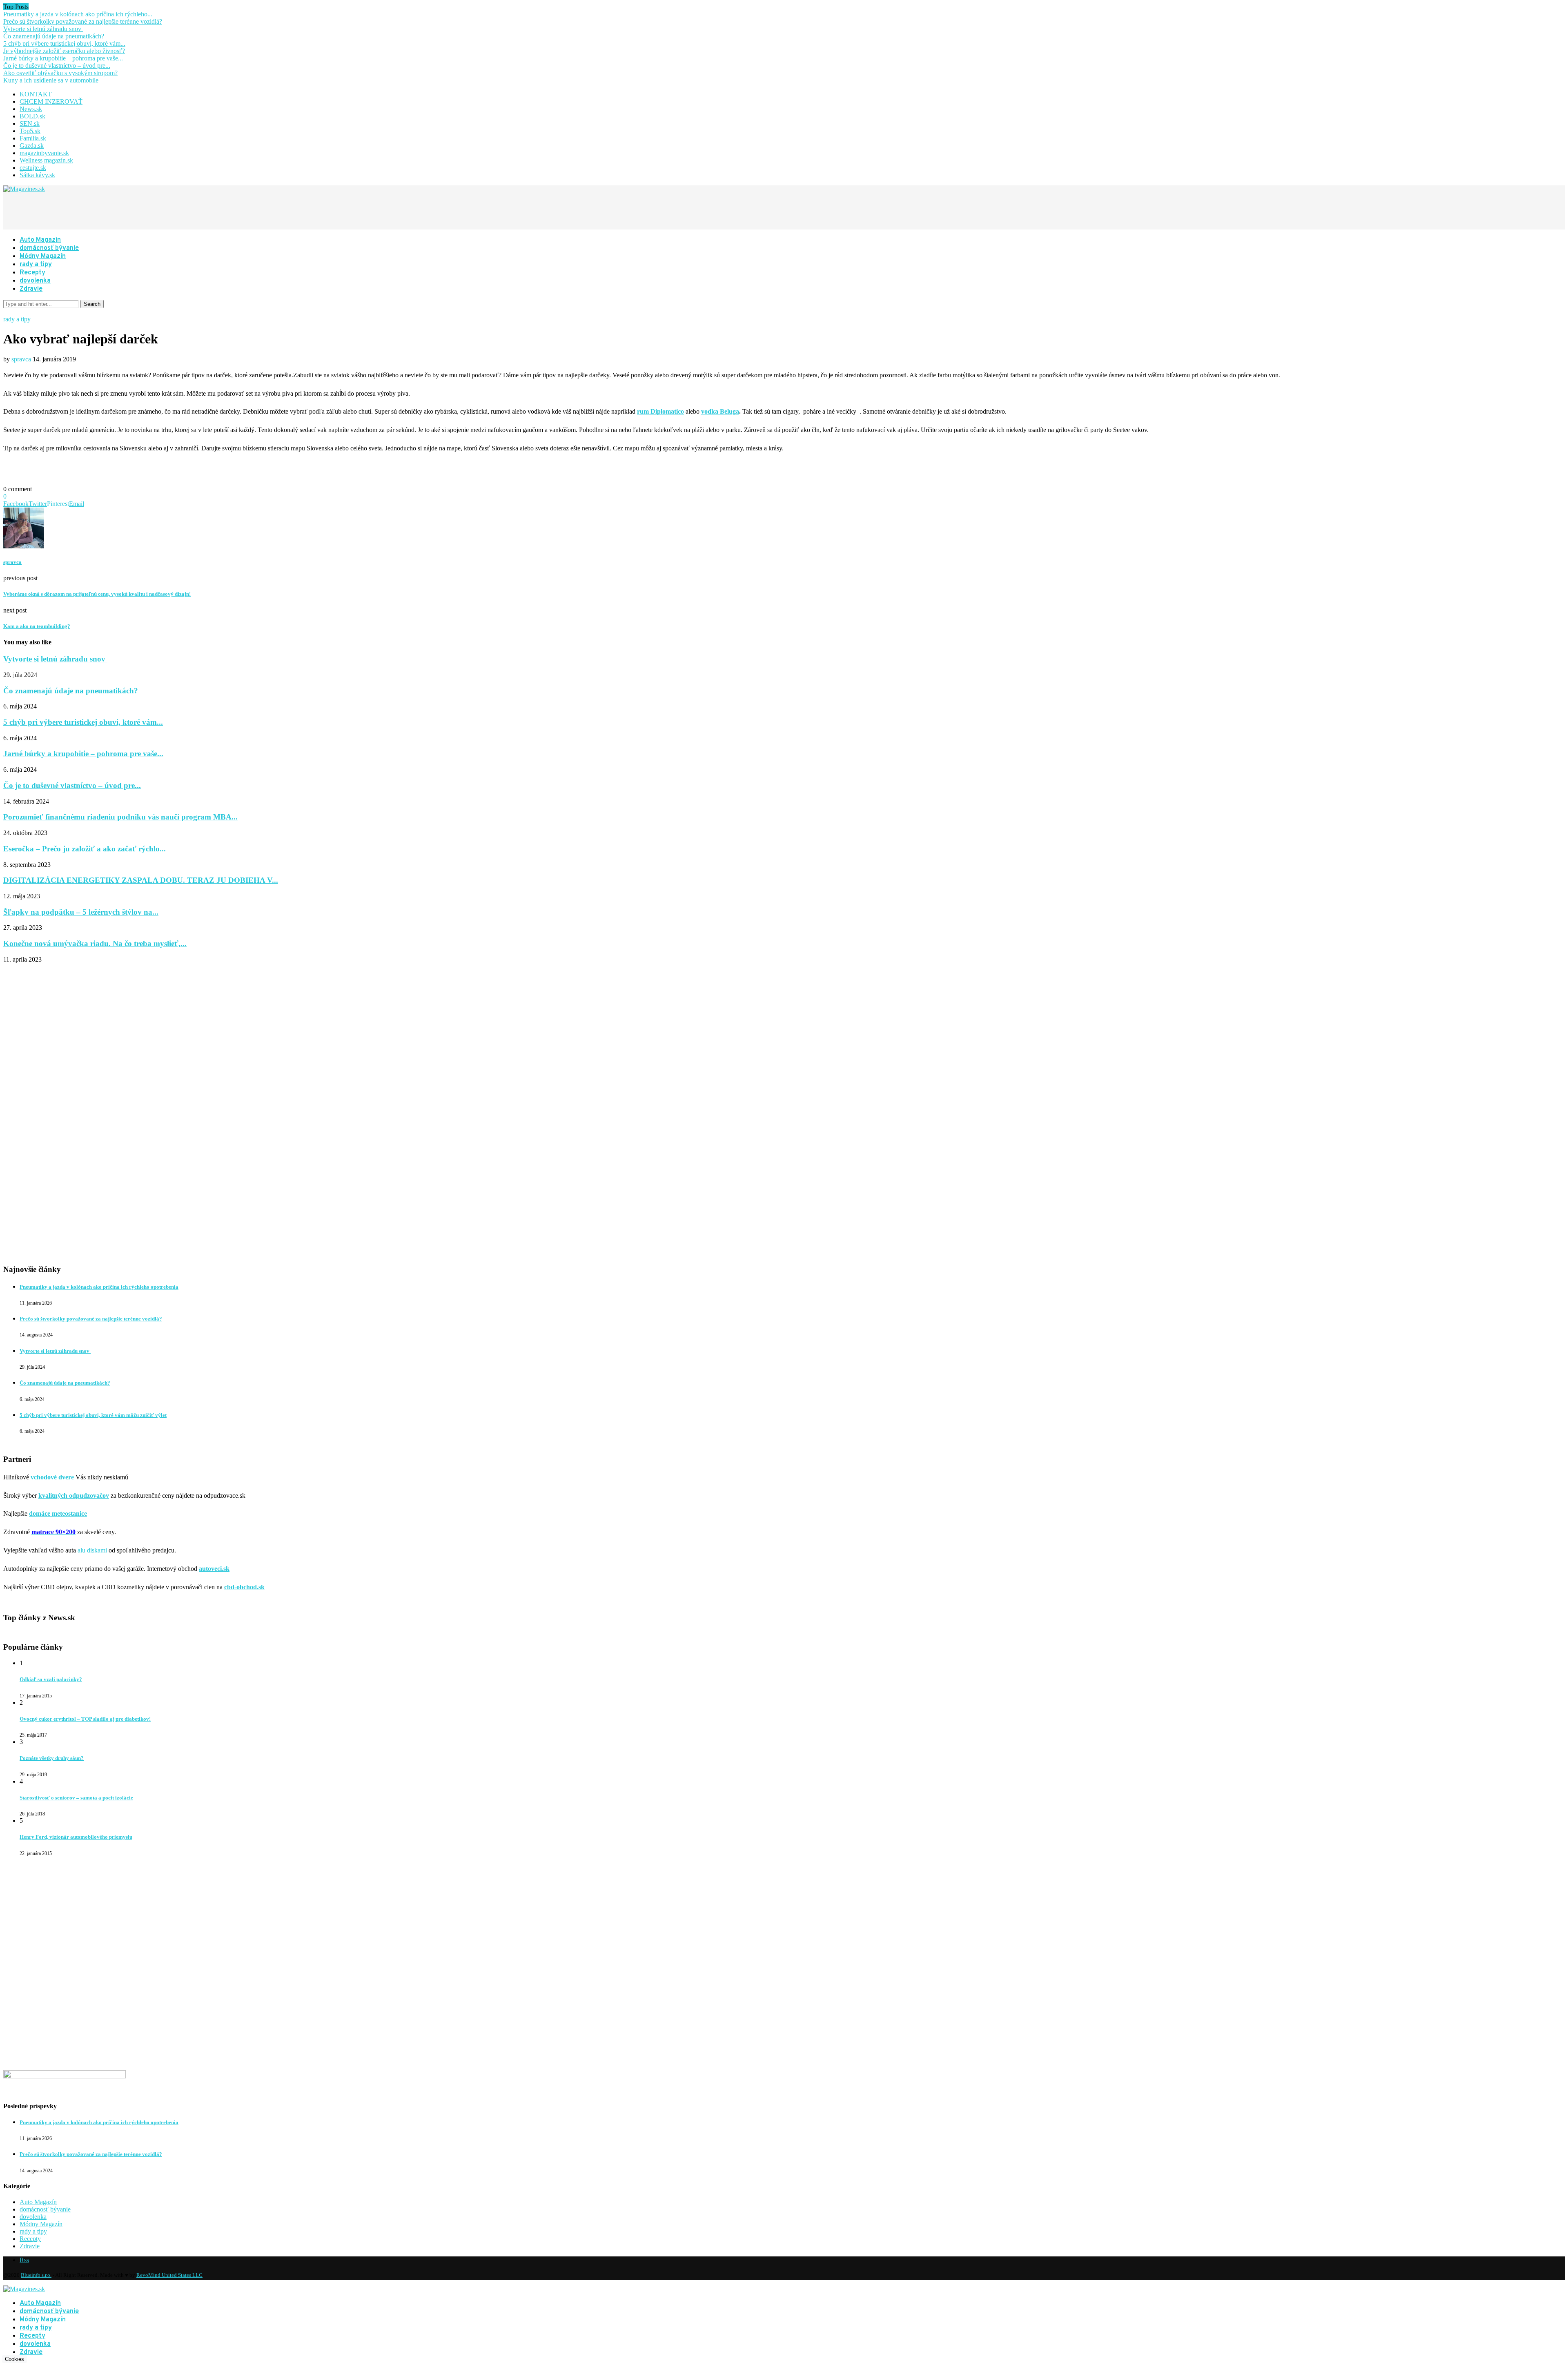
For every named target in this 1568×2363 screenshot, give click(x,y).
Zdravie (31, 289)
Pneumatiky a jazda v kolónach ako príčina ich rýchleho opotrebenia (99, 1287)
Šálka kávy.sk (37, 175)
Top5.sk (30, 131)
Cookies (14, 2359)
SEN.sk (30, 124)
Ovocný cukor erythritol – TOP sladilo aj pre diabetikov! (85, 1719)
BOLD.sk (32, 116)
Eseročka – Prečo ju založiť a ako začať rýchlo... (85, 849)
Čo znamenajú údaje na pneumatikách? (54, 36)
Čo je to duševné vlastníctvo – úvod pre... (57, 66)
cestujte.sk (33, 168)
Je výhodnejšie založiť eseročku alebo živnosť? (64, 51)
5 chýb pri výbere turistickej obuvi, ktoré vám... (64, 43)
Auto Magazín (40, 240)
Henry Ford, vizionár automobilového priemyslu (76, 1837)
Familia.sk (33, 138)
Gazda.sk (32, 146)
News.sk (31, 109)
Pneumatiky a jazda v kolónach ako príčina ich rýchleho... (78, 14)
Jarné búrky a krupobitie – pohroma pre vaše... (63, 58)
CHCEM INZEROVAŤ (51, 101)
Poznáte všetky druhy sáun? (52, 1758)
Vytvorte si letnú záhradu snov (43, 29)
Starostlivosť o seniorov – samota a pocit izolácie (76, 1798)
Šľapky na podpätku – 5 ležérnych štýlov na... (81, 912)
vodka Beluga (720, 411)
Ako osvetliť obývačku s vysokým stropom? (60, 73)
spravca (21, 359)
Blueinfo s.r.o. (36, 2275)
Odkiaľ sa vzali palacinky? (51, 1679)
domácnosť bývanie (49, 248)
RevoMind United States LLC (169, 2275)
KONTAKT (36, 94)
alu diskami (92, 1550)
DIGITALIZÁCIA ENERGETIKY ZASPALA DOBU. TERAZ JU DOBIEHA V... (141, 880)
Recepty (32, 273)
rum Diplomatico (660, 411)
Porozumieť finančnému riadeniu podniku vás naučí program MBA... (120, 817)
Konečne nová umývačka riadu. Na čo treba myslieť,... (95, 943)
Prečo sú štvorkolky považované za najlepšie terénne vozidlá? (83, 21)
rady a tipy (36, 265)
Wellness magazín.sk (46, 160)
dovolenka (35, 281)
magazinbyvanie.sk (44, 153)
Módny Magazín (43, 256)
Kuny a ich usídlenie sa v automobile (51, 80)
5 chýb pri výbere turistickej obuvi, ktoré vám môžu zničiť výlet (93, 1415)
